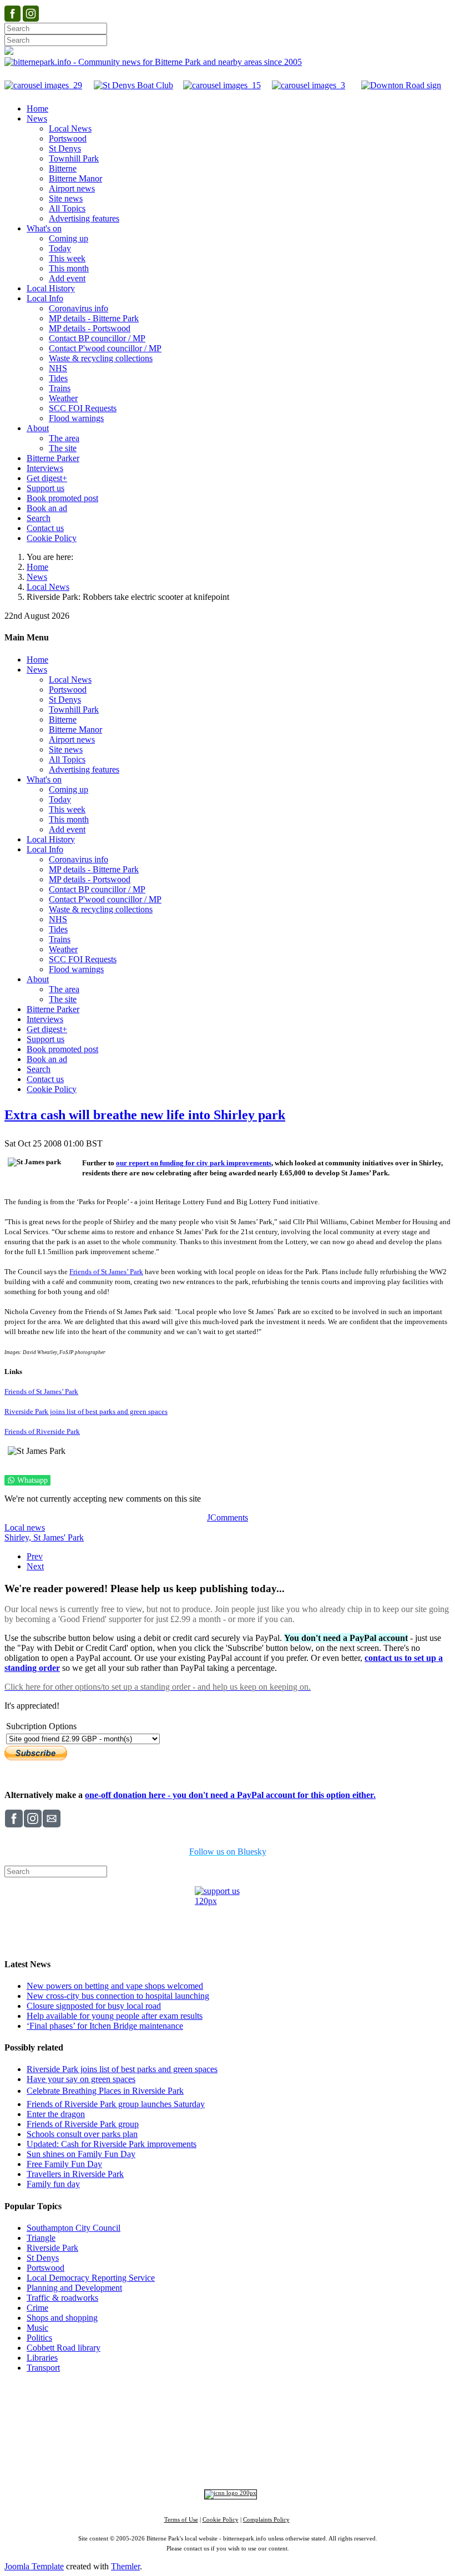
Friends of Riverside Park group (83, 2124)
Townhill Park (186, 2426)
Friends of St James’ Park (106, 1272)
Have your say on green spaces (81, 2079)
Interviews (250, 2445)
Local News (48, 587)
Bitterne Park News (236, 2405)
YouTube (301, 2463)
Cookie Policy (221, 2520)
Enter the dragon (56, 2114)
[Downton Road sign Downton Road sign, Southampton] (401, 85)
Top (228, 2388)
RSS (333, 2463)
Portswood (46, 2268)
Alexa (357, 2463)
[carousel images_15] (222, 85)
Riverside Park (52, 2248)
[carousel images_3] (309, 85)
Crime (37, 2308)
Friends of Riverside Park (42, 1431)
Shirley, (19, 1537)
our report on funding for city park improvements (194, 1163)
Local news (25, 1527)
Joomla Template (34, 2566)
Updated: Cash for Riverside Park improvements (112, 2144)
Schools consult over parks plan (82, 2134)
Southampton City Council (74, 2228)
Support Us (130, 2405)
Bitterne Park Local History (325, 2405)
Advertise (89, 2405)
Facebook (146, 2463)
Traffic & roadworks (62, 2298)
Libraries (42, 2358)
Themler (125, 2566)
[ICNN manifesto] (228, 2493)
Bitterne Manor (228, 2426)
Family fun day (53, 2184)
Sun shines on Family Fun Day (81, 2154)
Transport (43, 2368)
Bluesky (224, 2463)
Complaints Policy (266, 2520)
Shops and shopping (62, 2318)
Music (37, 2328)
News (37, 577)
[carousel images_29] (43, 85)
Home (37, 567)
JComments (228, 1517)
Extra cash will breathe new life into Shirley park (145, 1115)
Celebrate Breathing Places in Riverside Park (105, 2091)
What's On (398, 2405)
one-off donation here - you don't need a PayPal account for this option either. (230, 1795)
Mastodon (262, 2463)
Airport (276, 2445)
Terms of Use (181, 2520)
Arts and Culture (191, 2445)
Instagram (186, 2463)
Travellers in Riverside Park (75, 2174)
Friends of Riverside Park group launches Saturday (116, 2104)
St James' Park (59, 1537)
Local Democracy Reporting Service (91, 2278)
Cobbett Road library (64, 2348)
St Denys (43, 2258)
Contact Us (176, 2405)
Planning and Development (74, 2288)
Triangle (41, 2238)
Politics (39, 2338)
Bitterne (262, 2426)
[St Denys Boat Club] (133, 85)
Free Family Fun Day (64, 2164)
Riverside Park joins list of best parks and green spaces (86, 1411)
